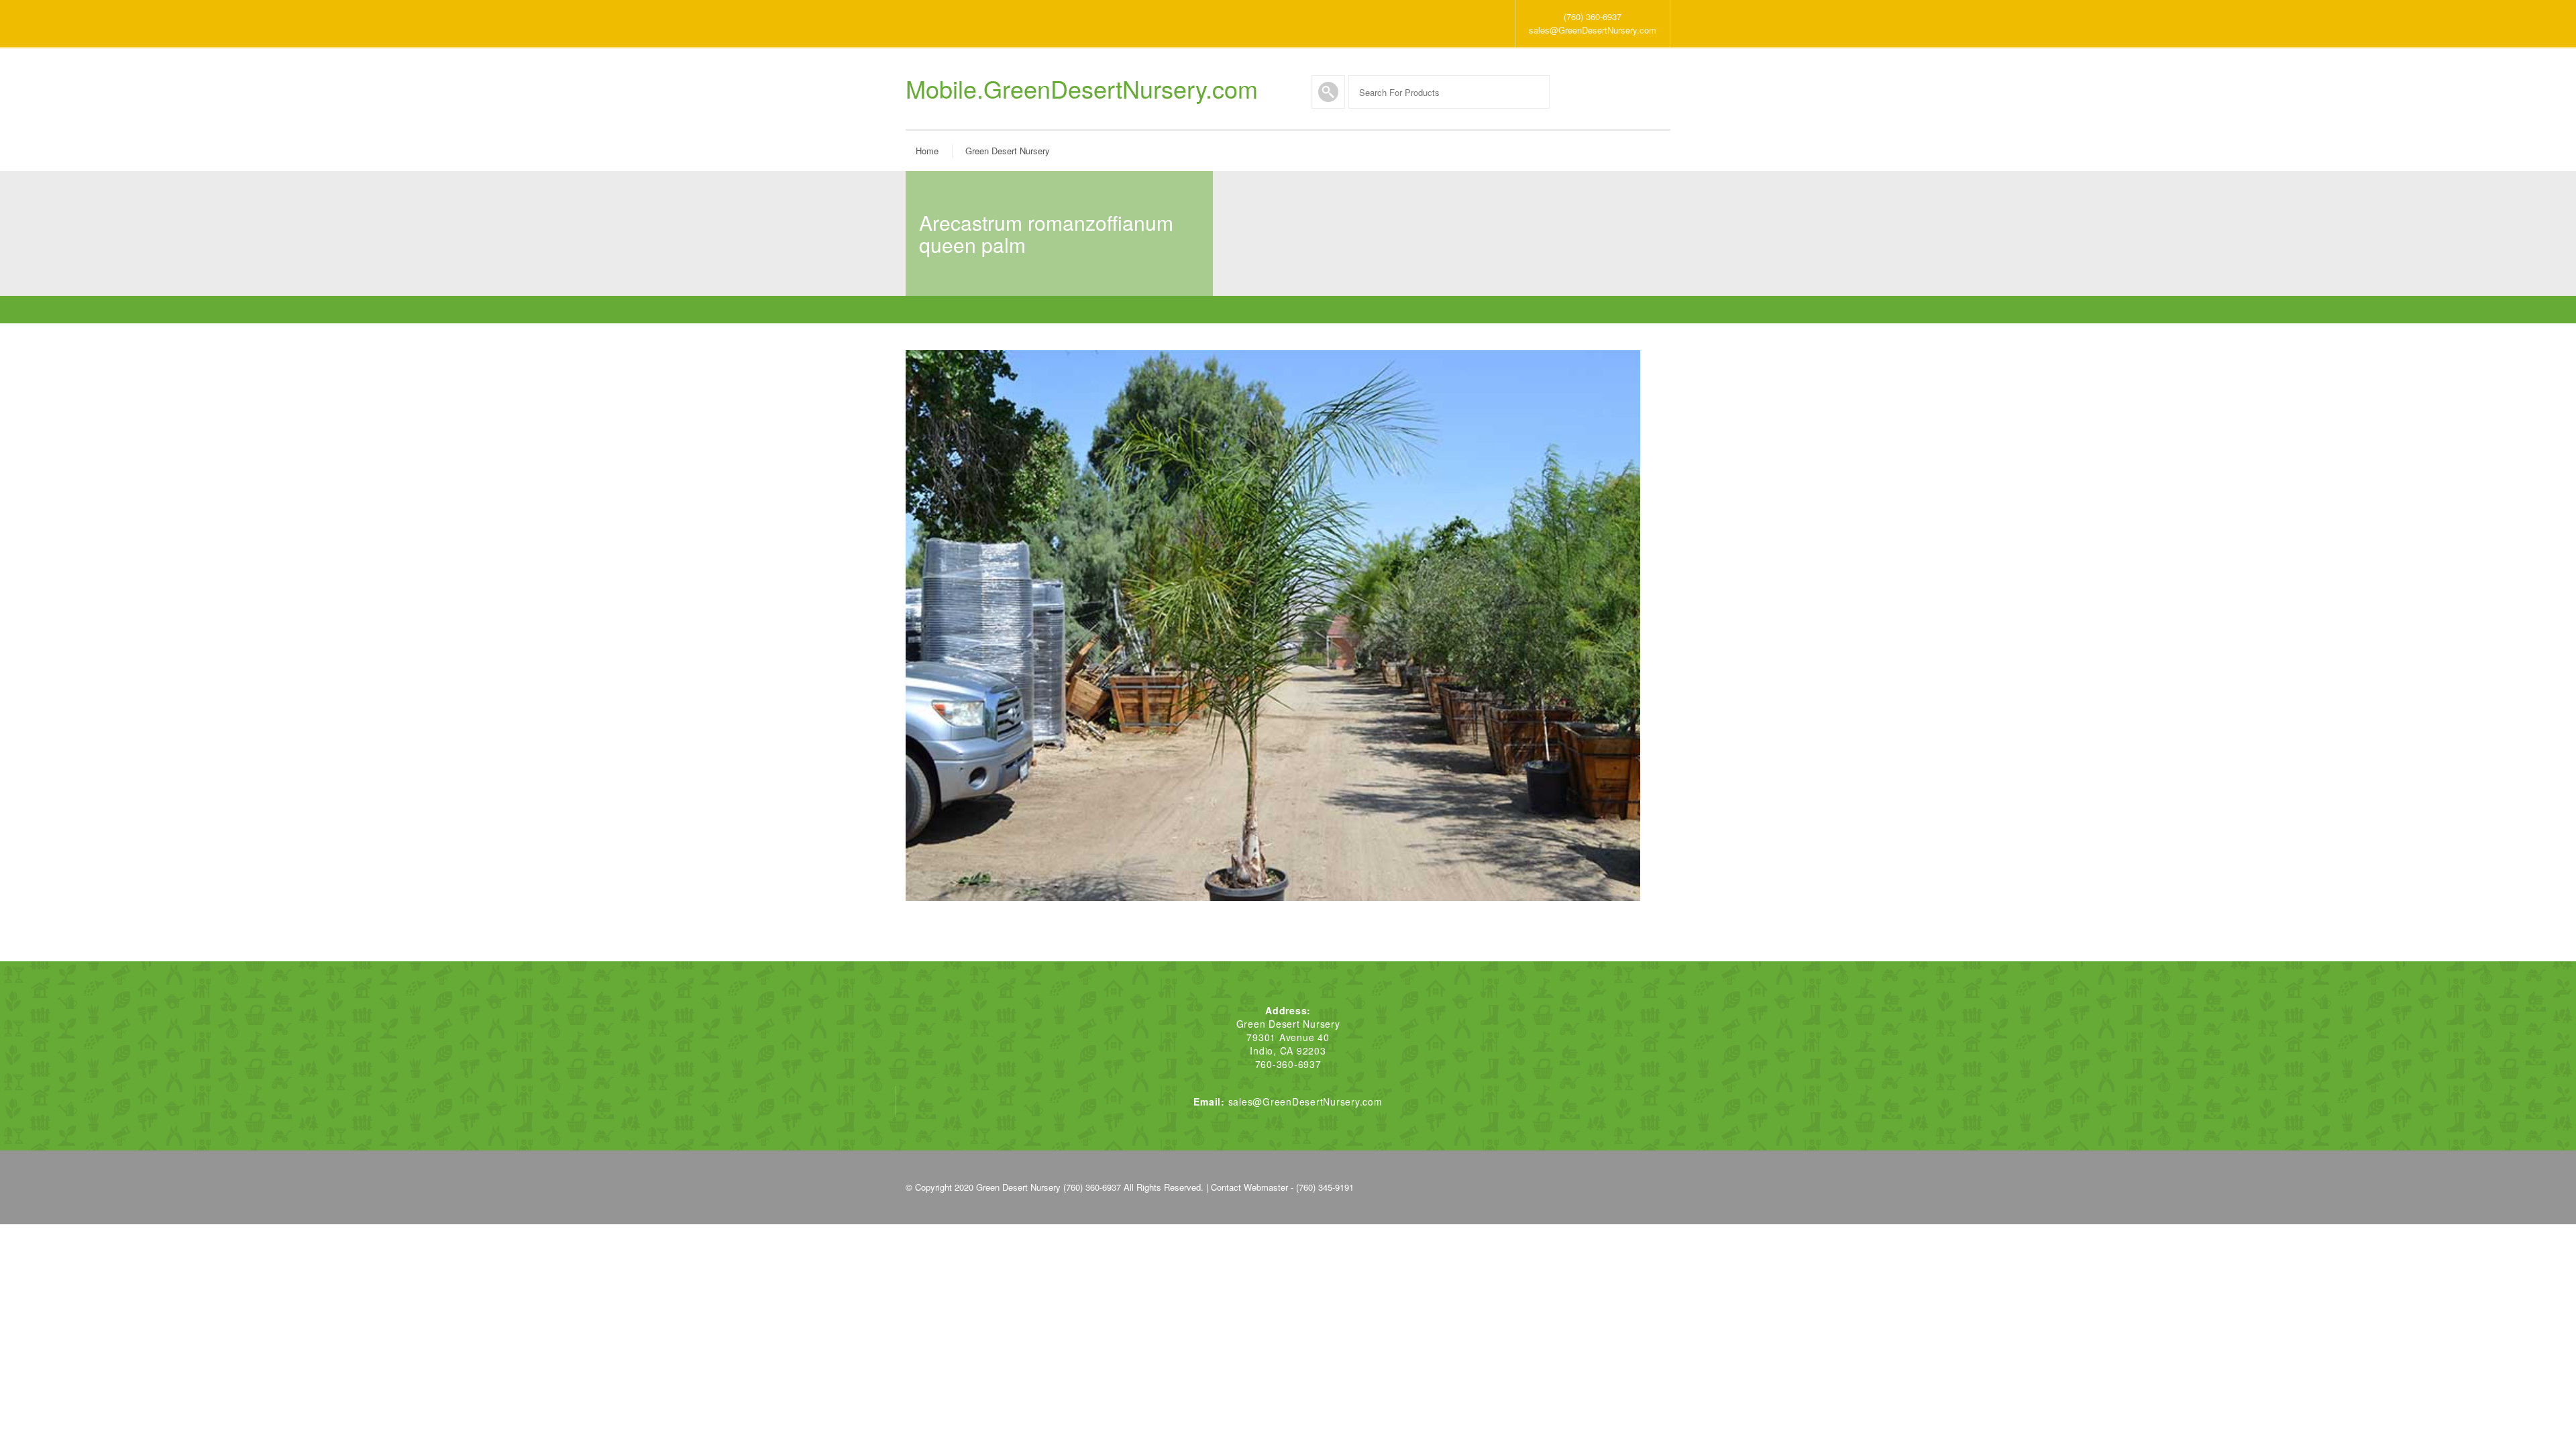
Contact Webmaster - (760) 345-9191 (1282, 1187)
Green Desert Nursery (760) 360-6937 (1049, 1187)
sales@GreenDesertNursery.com (1593, 30)
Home (927, 151)
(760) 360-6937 (1593, 16)
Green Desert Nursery (1008, 151)
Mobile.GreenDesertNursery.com (1082, 89)
